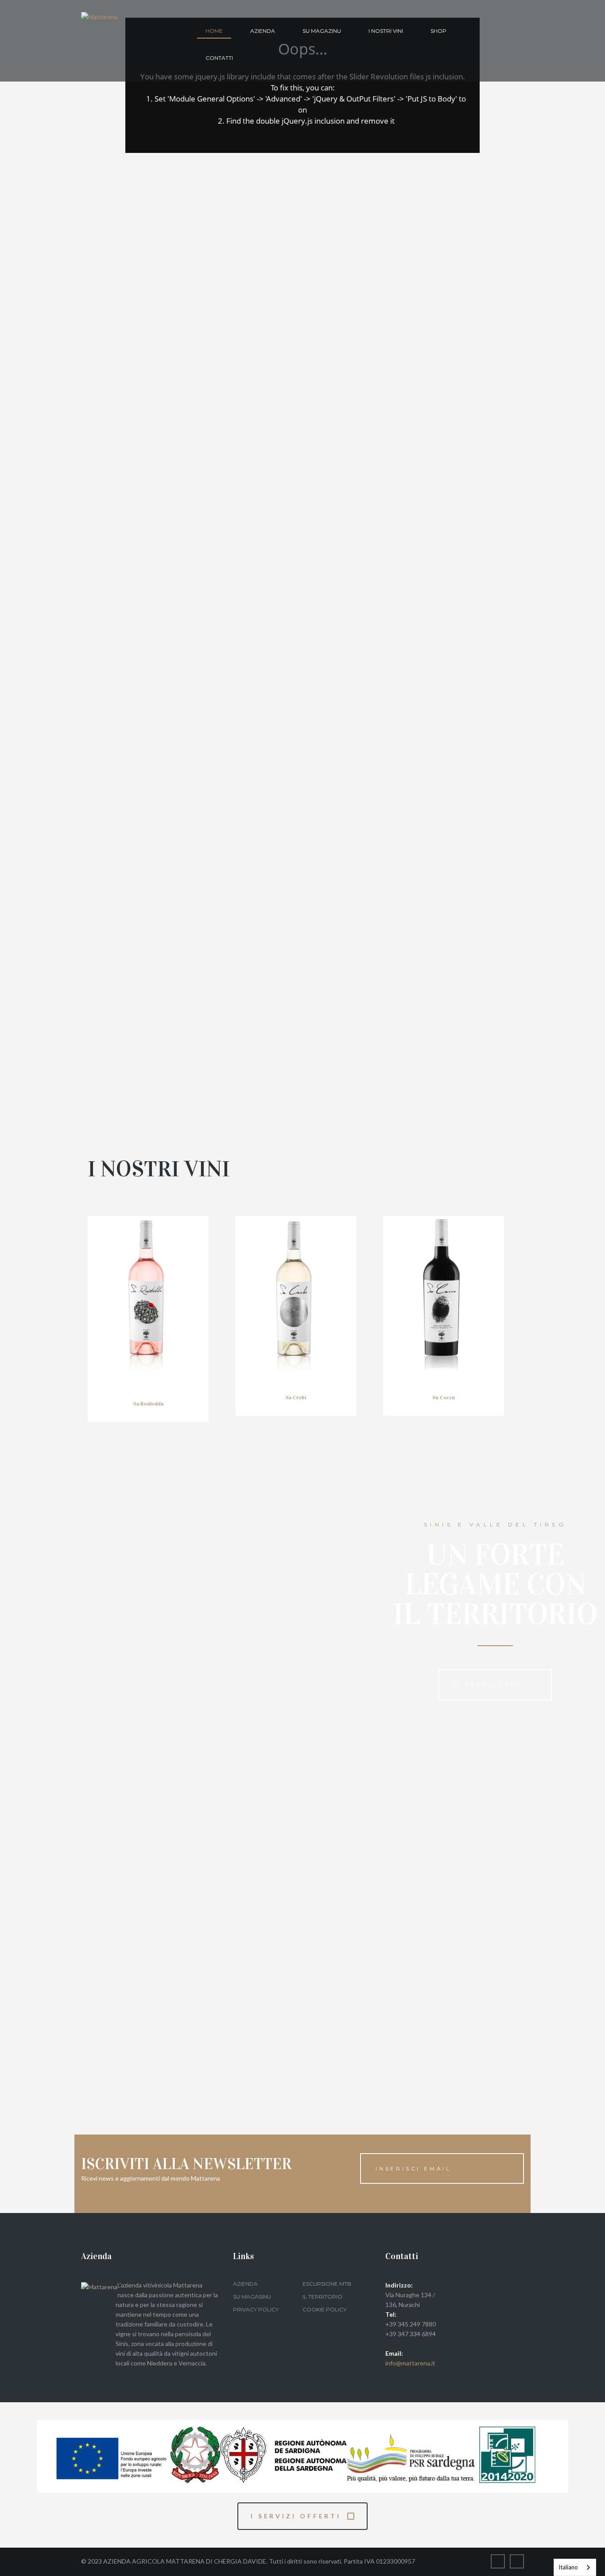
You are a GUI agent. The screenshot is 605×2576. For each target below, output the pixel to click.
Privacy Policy (256, 2309)
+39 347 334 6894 (411, 2334)
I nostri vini (386, 31)
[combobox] (575, 2567)
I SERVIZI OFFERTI (296, 2516)
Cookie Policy (324, 2309)
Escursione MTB (327, 2284)
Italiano (568, 2567)
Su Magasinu (252, 2297)
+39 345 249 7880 (411, 2324)
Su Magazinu (322, 31)
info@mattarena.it (410, 2363)
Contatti (219, 58)
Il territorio (487, 1684)
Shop (438, 31)
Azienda (263, 31)
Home (214, 31)
